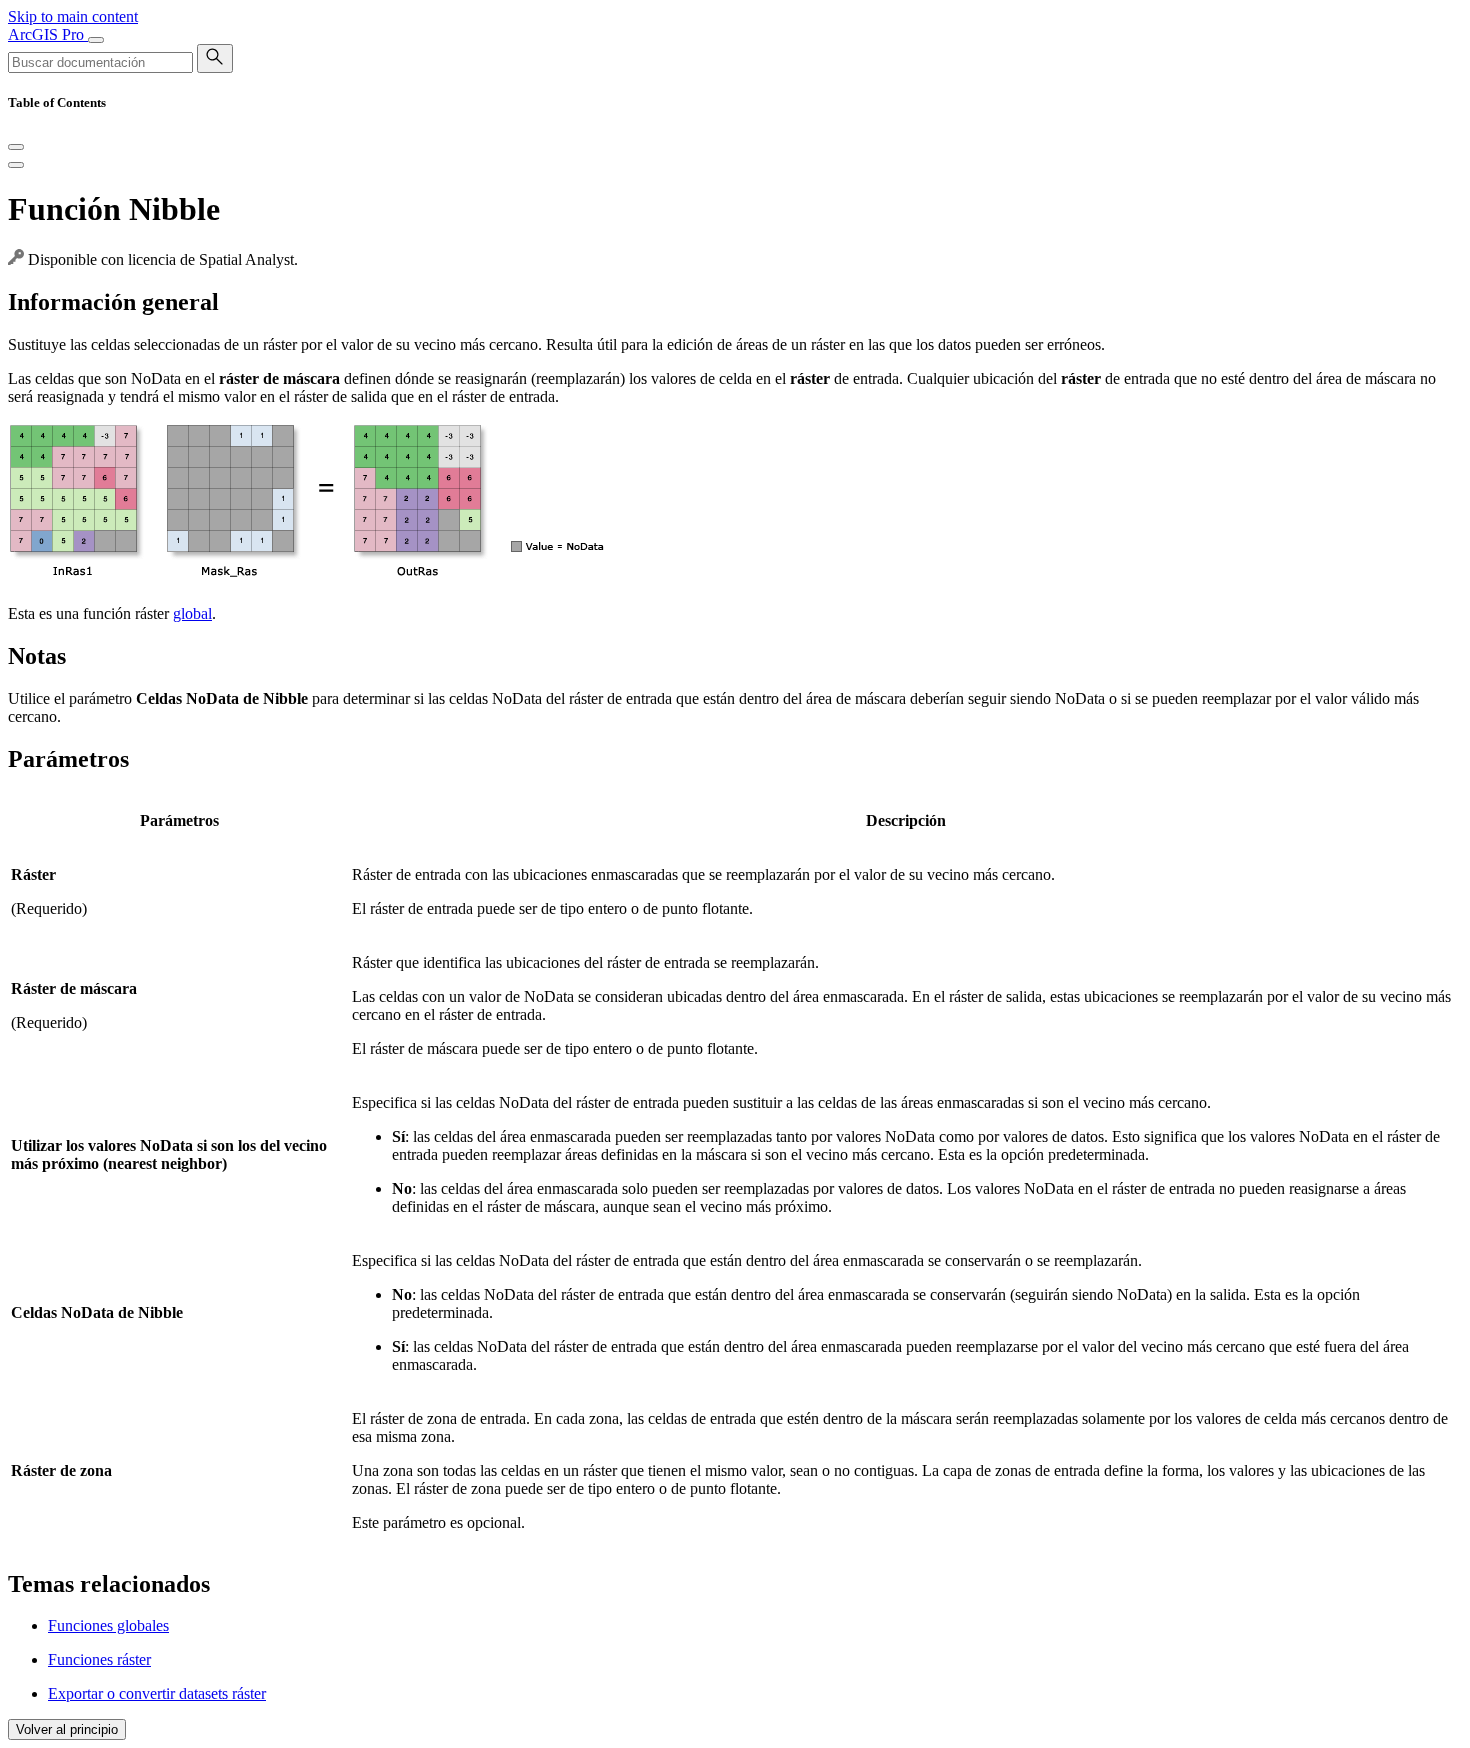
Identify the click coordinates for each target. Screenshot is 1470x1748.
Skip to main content (73, 16)
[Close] (16, 147)
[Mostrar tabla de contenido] (16, 165)
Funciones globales (108, 1625)
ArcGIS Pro (48, 34)
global (192, 613)
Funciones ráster (99, 1659)
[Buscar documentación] (215, 58)
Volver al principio (67, 1729)
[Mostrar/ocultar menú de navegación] (96, 40)
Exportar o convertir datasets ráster (157, 1693)
